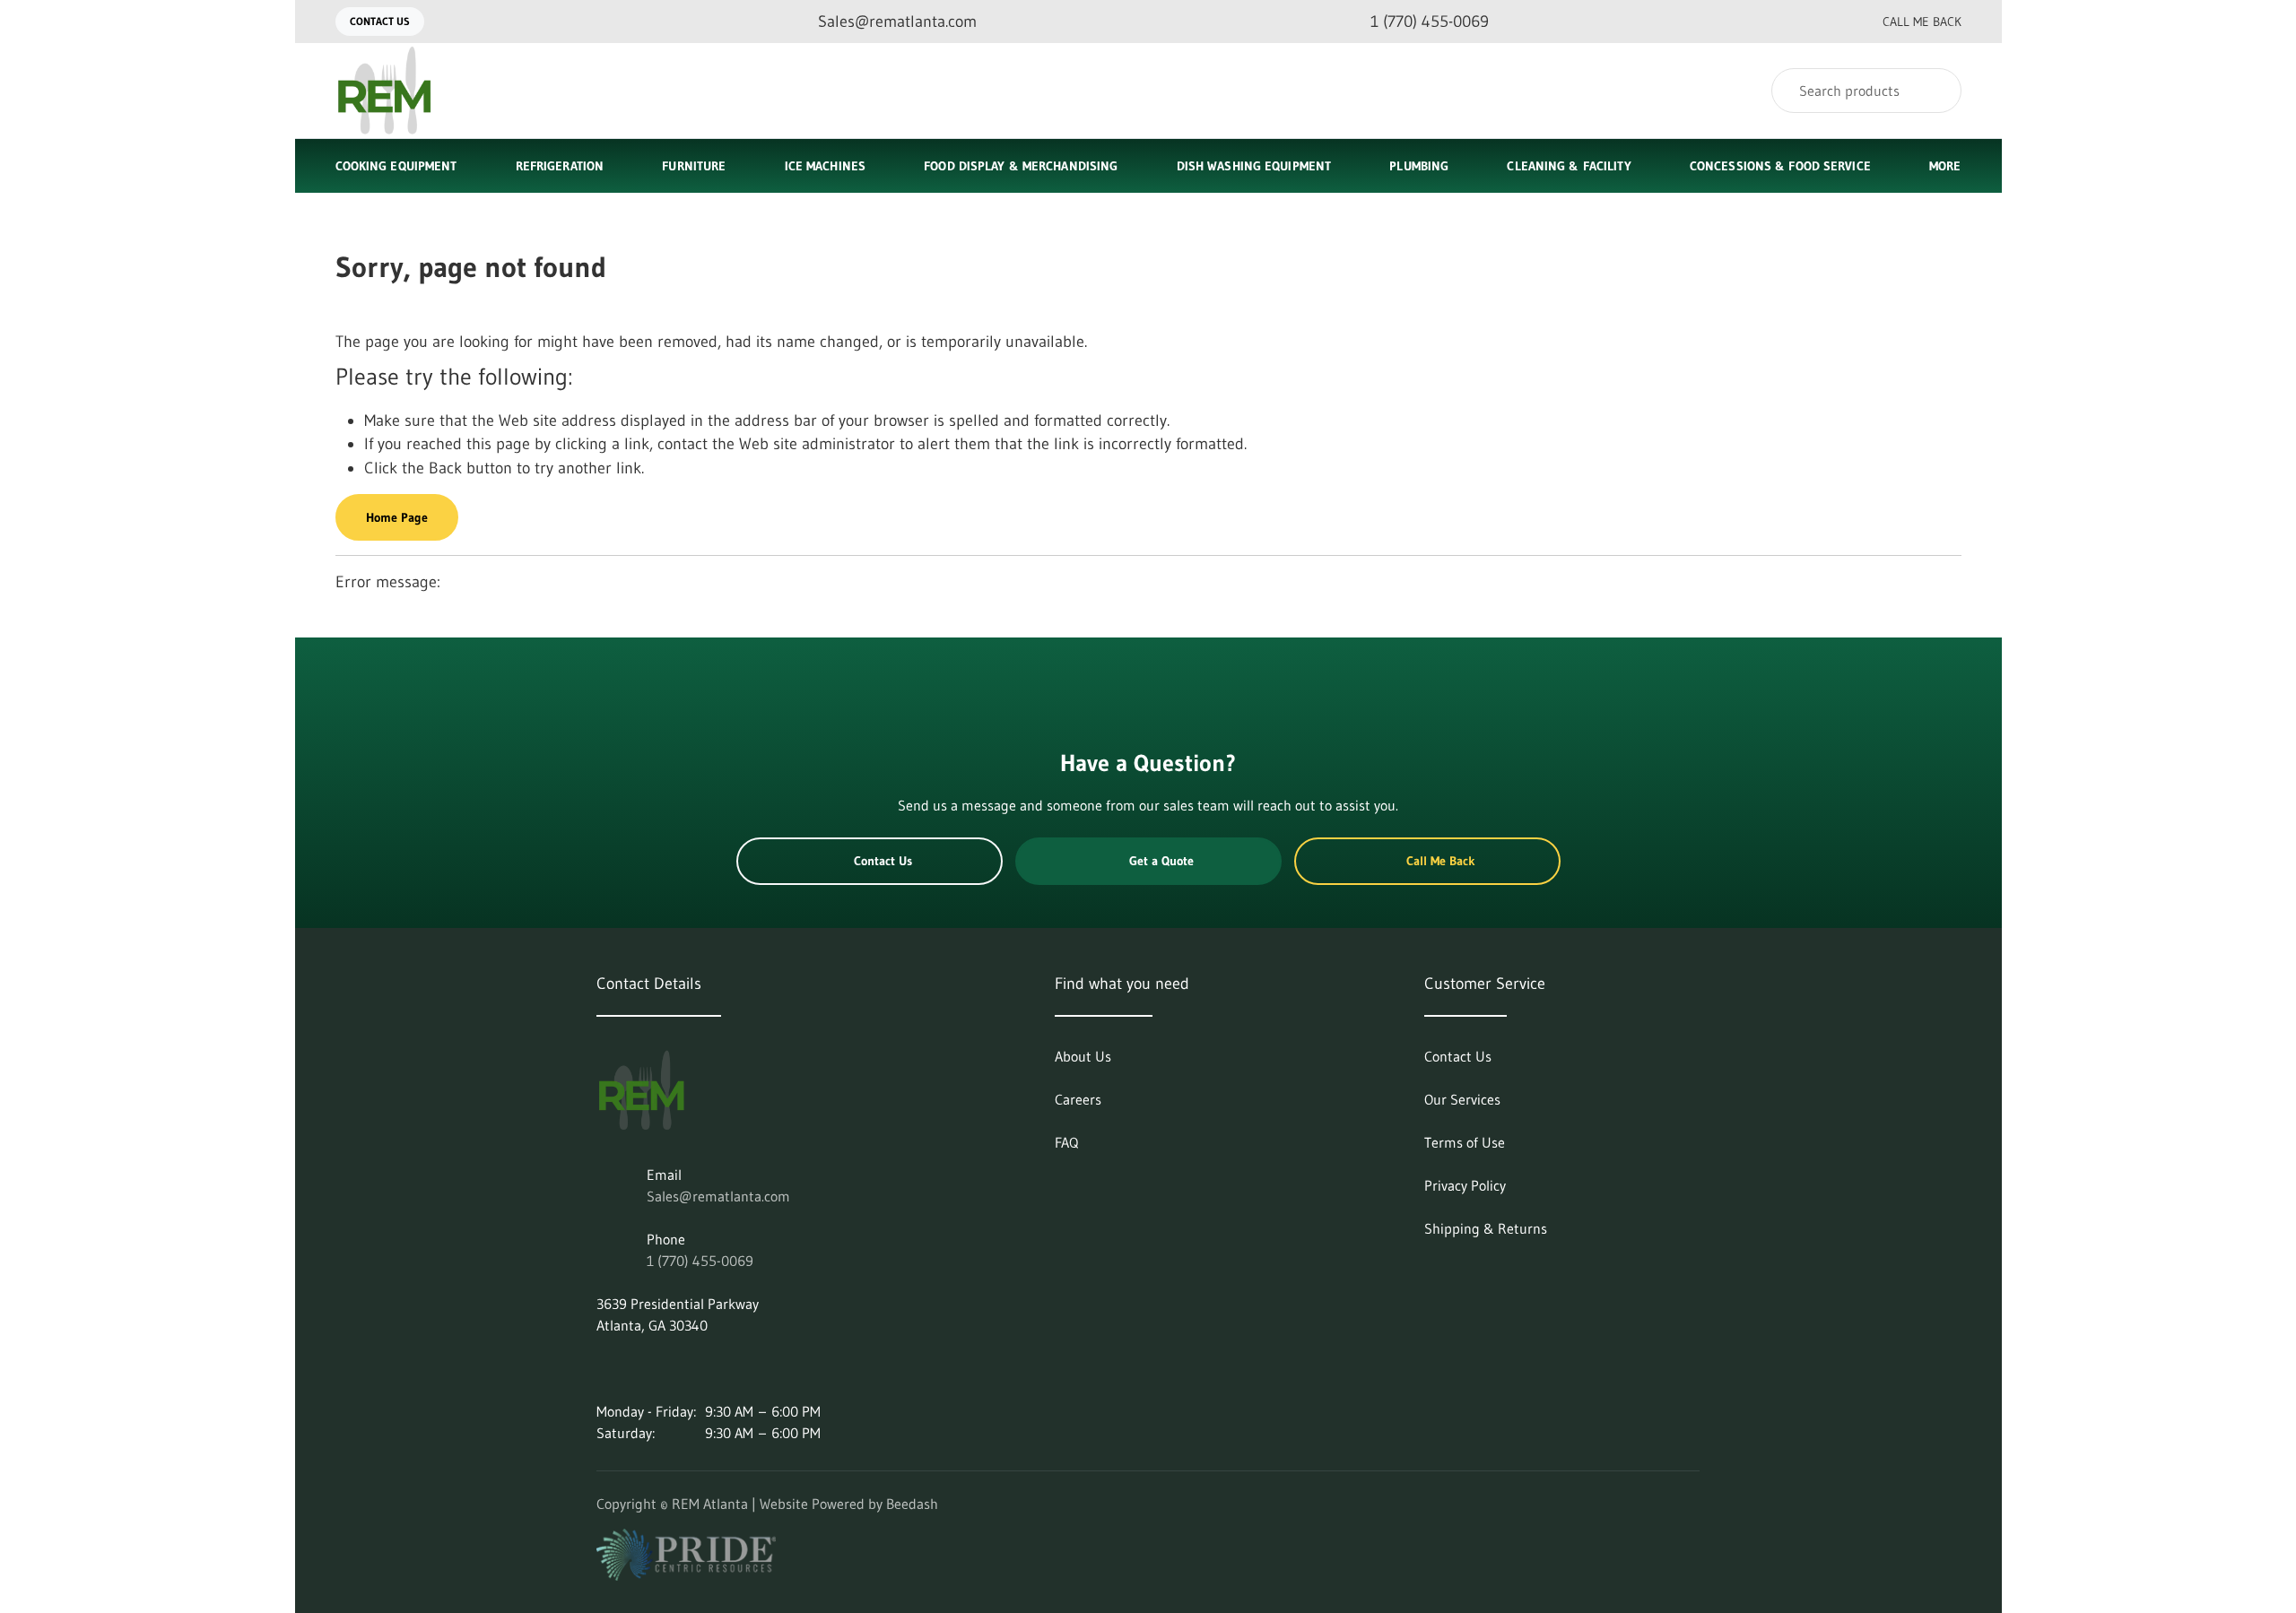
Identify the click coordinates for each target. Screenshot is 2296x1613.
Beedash (912, 1504)
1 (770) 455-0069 (700, 1261)
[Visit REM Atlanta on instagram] (642, 1368)
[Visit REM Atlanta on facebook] (680, 1368)
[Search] (1936, 91)
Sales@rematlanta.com (718, 1196)
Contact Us (380, 21)
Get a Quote (1161, 861)
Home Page (397, 517)
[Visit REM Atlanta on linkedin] (604, 1368)
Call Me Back (1922, 22)
